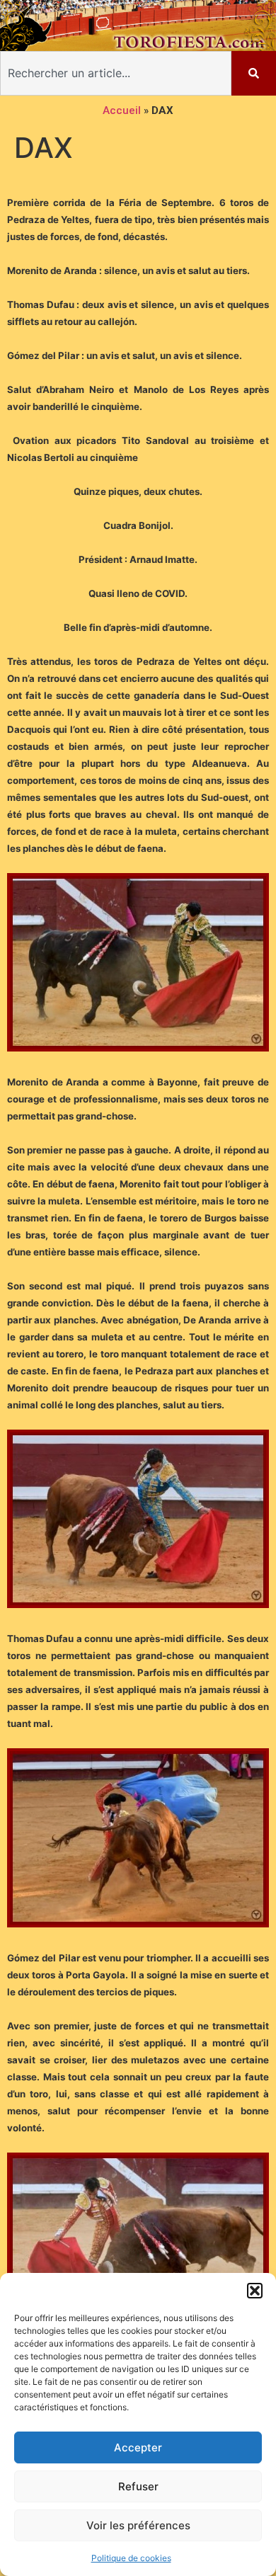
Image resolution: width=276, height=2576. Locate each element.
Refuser (138, 2486)
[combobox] (116, 73)
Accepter (138, 2447)
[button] (255, 2291)
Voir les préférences (138, 2525)
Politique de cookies (131, 2558)
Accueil (122, 110)
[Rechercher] (254, 73)
